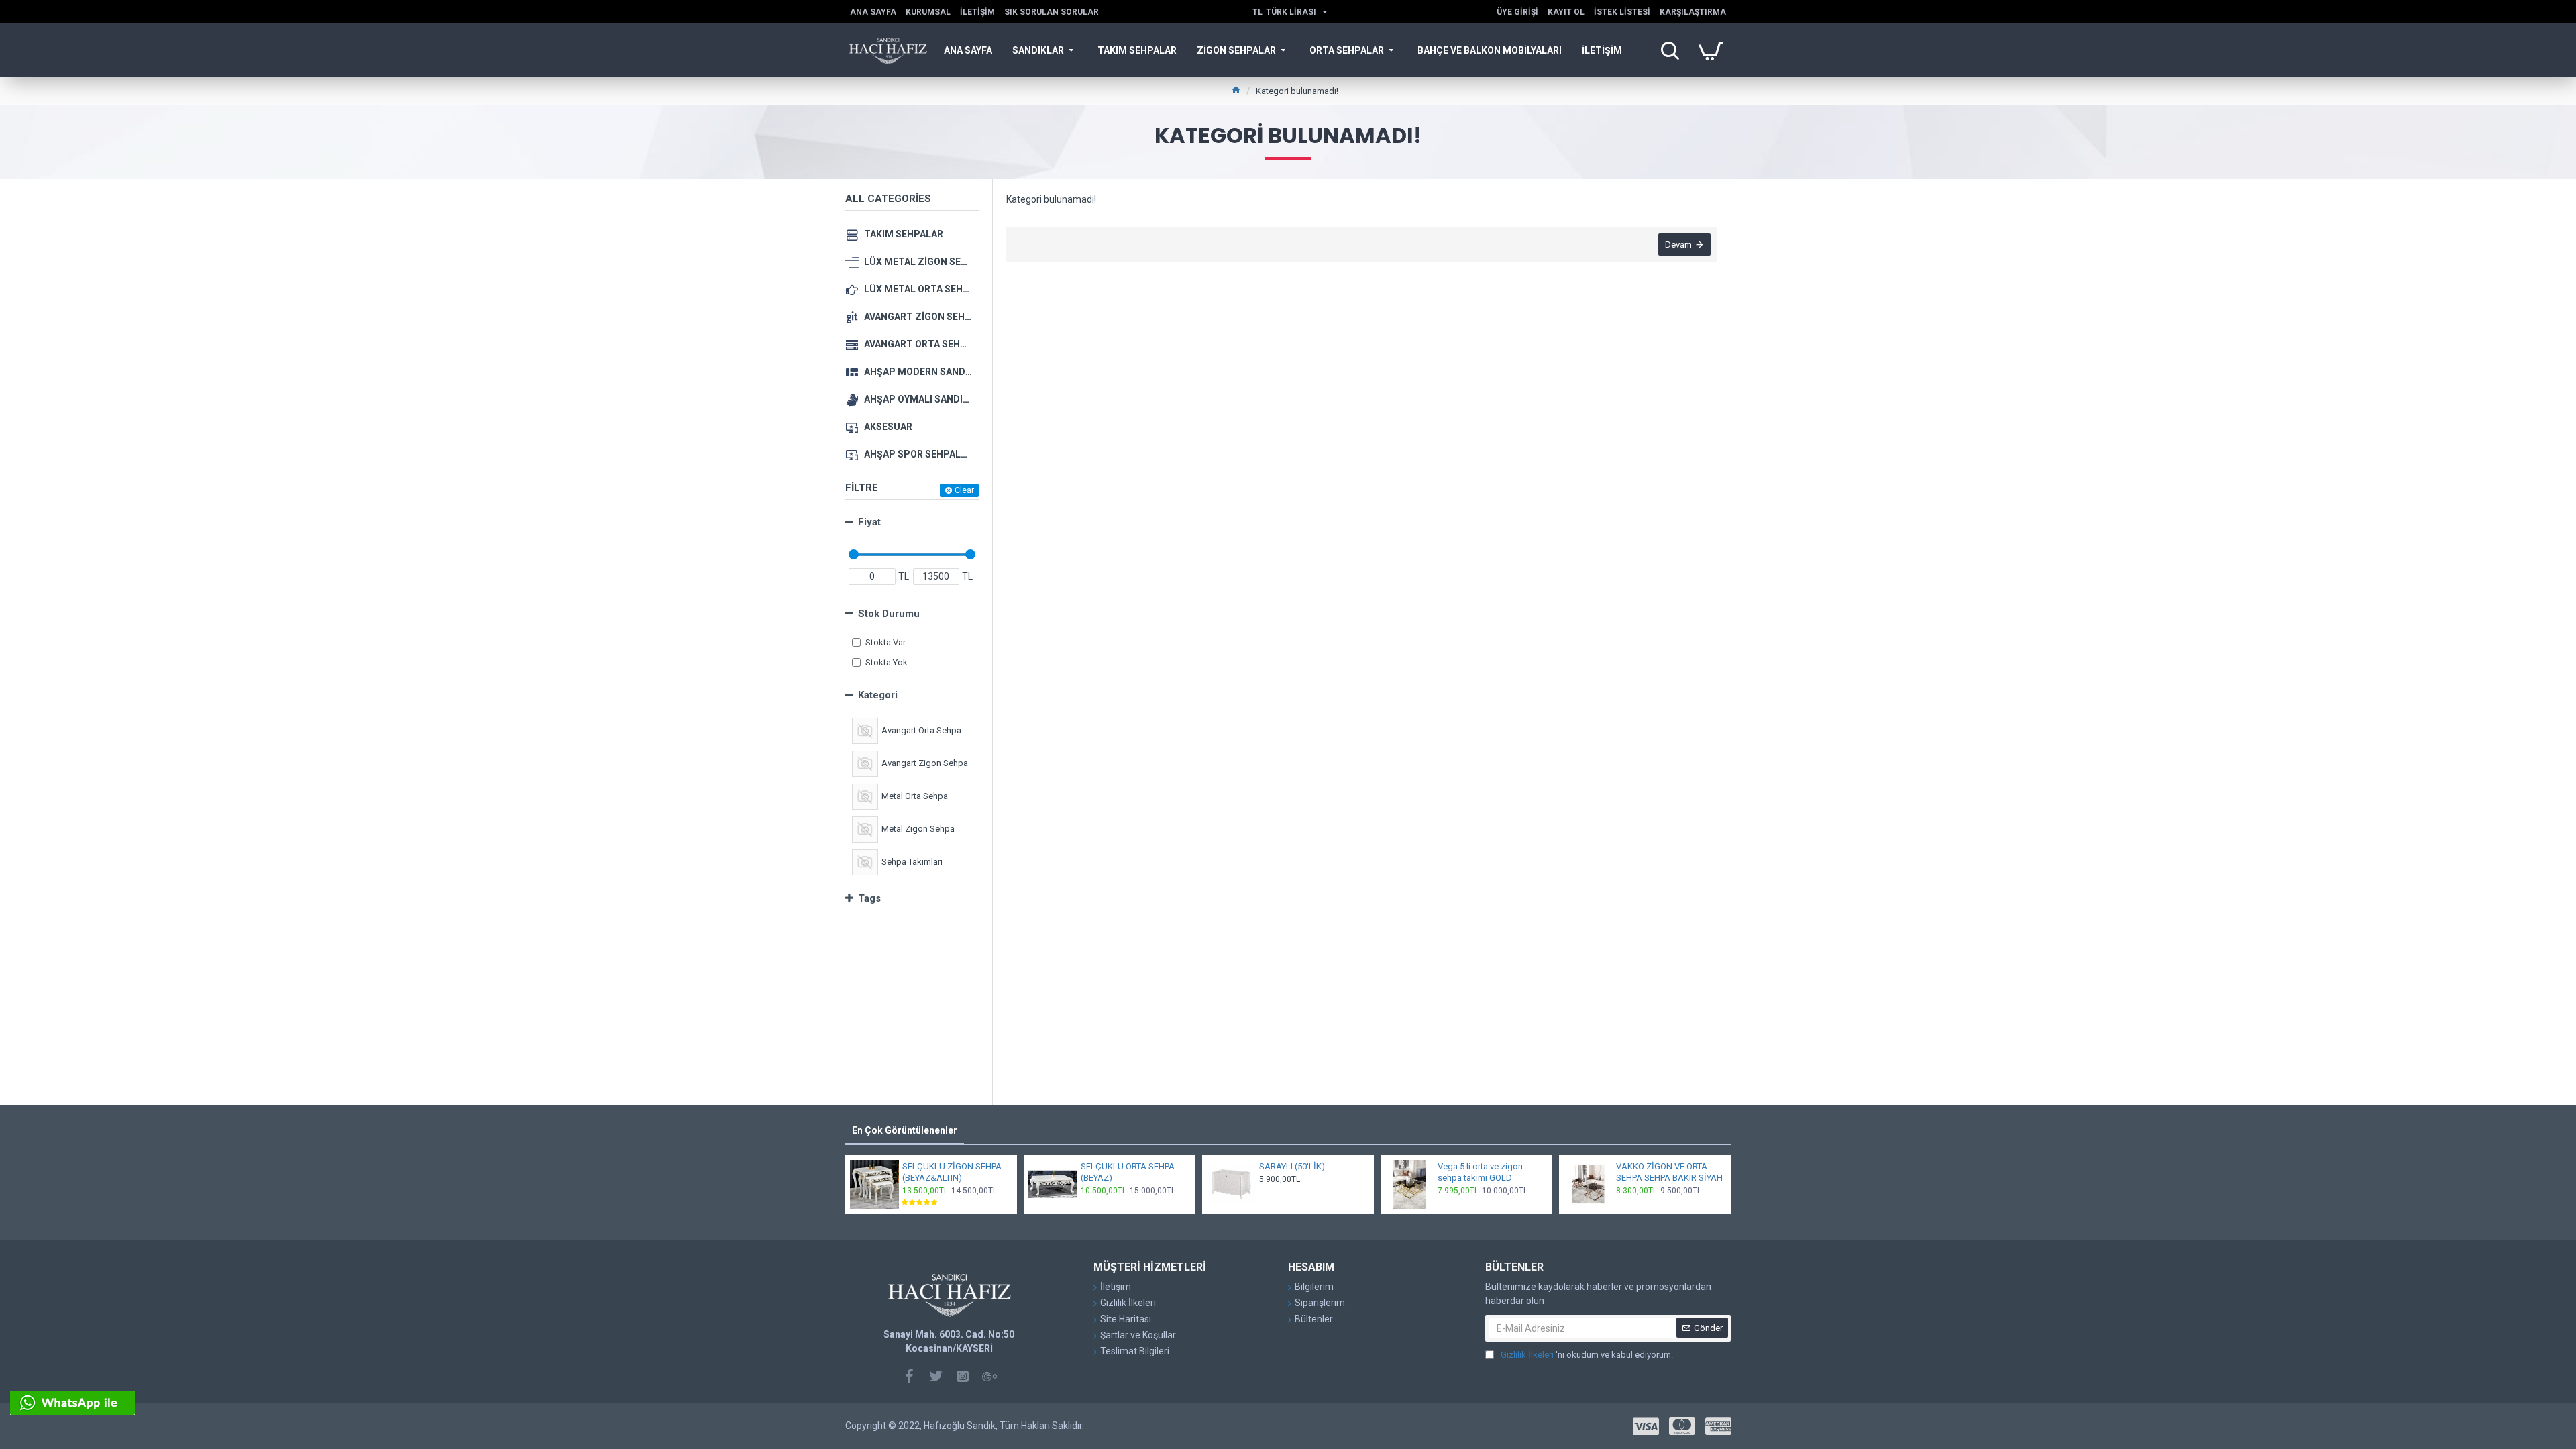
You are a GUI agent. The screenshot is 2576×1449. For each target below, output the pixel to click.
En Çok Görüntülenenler (905, 1130)
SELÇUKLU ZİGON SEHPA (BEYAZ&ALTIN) (952, 1172)
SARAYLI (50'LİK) (1292, 1166)
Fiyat (869, 522)
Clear (964, 490)
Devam (1678, 245)
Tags (869, 898)
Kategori (878, 695)
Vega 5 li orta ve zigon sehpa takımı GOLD (1480, 1172)
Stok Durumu (889, 614)
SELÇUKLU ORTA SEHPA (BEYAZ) (1128, 1172)
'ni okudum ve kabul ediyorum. (1587, 1355)
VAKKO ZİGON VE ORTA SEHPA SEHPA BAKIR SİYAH (1669, 1172)
